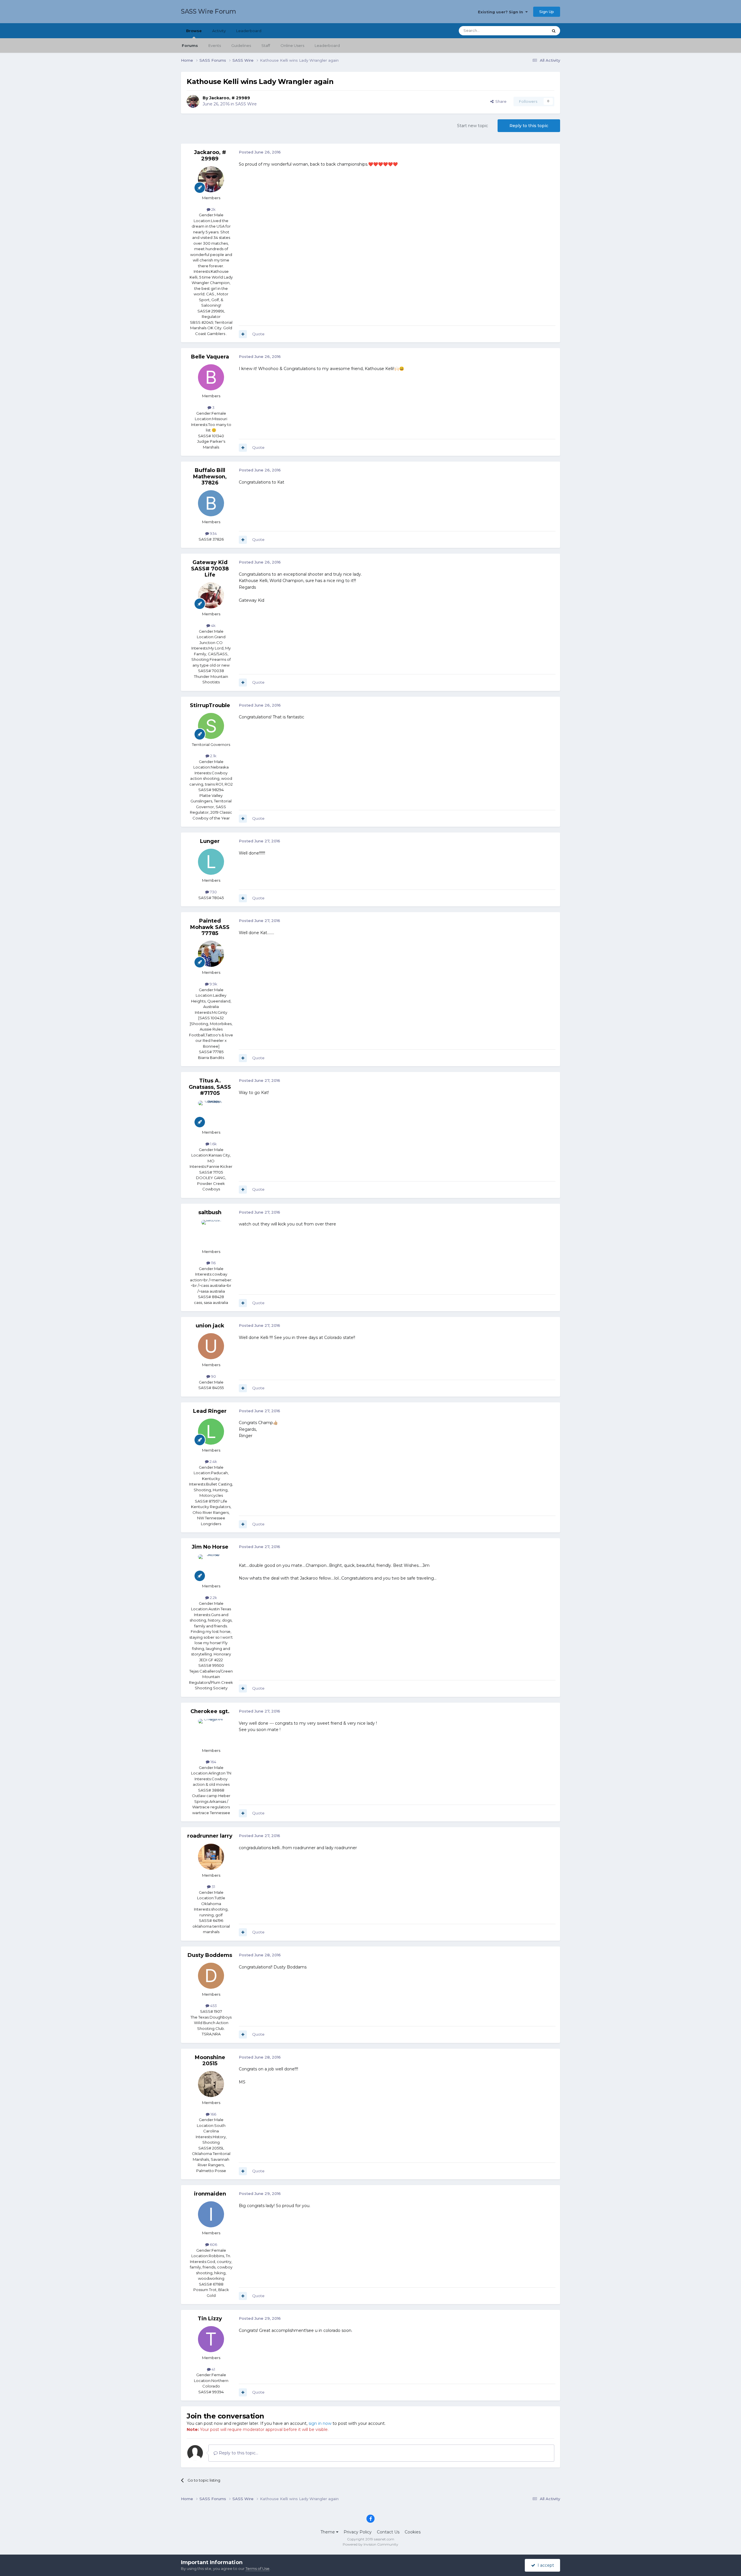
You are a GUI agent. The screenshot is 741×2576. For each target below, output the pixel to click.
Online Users (292, 45)
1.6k (213, 1144)
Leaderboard (327, 45)
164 (213, 1762)
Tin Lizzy (210, 2319)
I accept (545, 2565)
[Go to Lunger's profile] (211, 862)
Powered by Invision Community (370, 2544)
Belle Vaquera (210, 357)
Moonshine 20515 (210, 2061)
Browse (194, 31)
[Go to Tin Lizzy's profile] (211, 2339)
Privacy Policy (358, 2532)
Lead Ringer (210, 1411)
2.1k (213, 756)
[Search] (554, 31)
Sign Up (547, 12)
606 (213, 2244)
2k (213, 209)
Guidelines (241, 45)
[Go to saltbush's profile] (211, 1233)
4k (213, 625)
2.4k (213, 1461)
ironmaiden (210, 2194)
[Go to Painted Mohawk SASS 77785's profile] (211, 954)
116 (213, 1263)
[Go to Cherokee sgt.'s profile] (211, 1732)
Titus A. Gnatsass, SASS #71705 (210, 1087)
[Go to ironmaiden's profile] (211, 2214)
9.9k (213, 984)
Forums (190, 45)
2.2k (213, 1598)
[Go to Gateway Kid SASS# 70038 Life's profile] (211, 595)
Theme (328, 2532)
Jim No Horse (210, 1547)
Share (500, 101)
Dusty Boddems (210, 1955)
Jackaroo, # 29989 (230, 98)
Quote (258, 334)
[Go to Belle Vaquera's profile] (211, 377)
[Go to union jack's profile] (211, 1346)
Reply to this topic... (238, 2453)
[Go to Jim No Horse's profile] (211, 1567)
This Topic (531, 31)
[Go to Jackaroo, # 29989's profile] (193, 101)
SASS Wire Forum (209, 11)
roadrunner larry (210, 1836)
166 (213, 2114)
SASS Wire (246, 104)
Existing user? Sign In (502, 12)
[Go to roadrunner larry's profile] (211, 1857)
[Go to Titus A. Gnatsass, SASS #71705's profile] (211, 1114)
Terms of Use (257, 2568)
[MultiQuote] (243, 334)
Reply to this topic (529, 126)
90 (213, 1376)
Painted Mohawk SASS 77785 (210, 927)
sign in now (320, 2423)
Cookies (413, 2532)
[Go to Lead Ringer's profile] (211, 1432)
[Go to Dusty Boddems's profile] (211, 1976)
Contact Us (388, 2532)
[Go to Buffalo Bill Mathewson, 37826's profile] (211, 503)
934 (213, 533)
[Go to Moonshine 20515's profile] (211, 2084)
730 (213, 892)
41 (213, 2369)
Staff (266, 45)
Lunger (210, 841)
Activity (219, 31)
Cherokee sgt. (210, 1711)
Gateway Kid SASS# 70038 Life (210, 569)
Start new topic (473, 126)
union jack (210, 1326)
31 (213, 1887)
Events (215, 45)
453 (213, 2006)
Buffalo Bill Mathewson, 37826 (210, 476)
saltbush (210, 1212)
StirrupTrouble (210, 705)
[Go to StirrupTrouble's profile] (211, 726)
